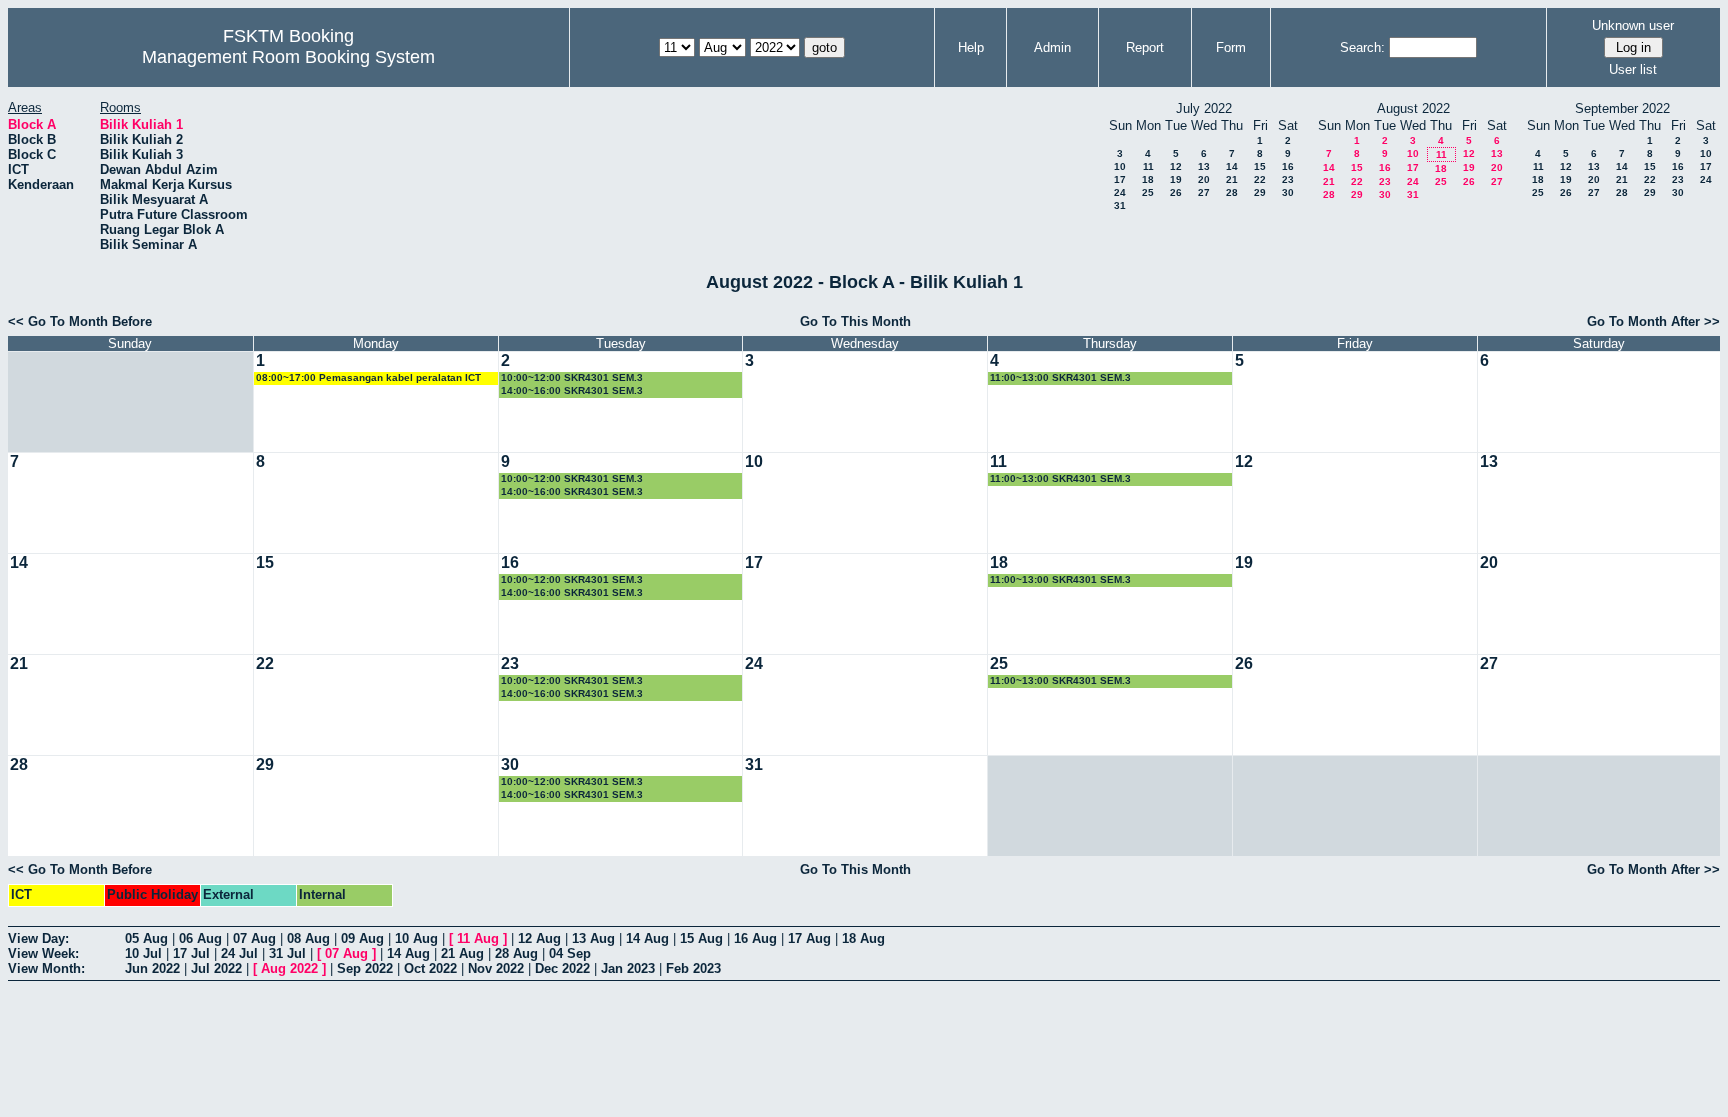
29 (1260, 192)
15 (1260, 166)
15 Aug (701, 938)
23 (1288, 179)
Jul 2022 (216, 968)
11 (1148, 166)
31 (1120, 205)
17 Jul (191, 953)
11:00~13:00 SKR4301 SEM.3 (1060, 377)
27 (1204, 192)
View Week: (43, 953)
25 (1148, 192)
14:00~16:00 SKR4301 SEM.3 (572, 390)
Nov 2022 (496, 968)
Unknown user (1633, 25)
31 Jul (287, 953)
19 (1176, 179)
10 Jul (143, 953)
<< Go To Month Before (80, 321)
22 (1260, 179)
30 (1288, 192)
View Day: (38, 938)
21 (1232, 179)
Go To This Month (855, 321)
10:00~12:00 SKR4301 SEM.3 (572, 377)
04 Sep (570, 953)
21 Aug (462, 953)
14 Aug (647, 938)
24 (1120, 192)
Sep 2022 (365, 968)
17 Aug (809, 938)
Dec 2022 (562, 968)
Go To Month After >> (1653, 321)
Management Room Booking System (288, 57)
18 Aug (863, 938)
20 (1204, 179)
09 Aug (362, 938)
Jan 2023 (628, 968)
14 (1232, 166)
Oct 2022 (430, 968)
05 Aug (146, 938)
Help (971, 47)
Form (1231, 47)
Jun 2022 (152, 968)
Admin (1052, 47)
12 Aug (539, 938)
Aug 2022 (289, 968)
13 (1204, 166)
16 (1288, 166)
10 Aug (416, 938)
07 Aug (254, 938)
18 (1148, 179)
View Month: (46, 968)
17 (1120, 179)
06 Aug (200, 938)
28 (1232, 192)
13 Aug (593, 938)
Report (1145, 47)
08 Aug (308, 938)
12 (1176, 166)
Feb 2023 (693, 968)
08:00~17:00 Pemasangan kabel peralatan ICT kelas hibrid (368, 378)
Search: (1362, 47)
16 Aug (755, 938)
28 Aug (516, 953)
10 (1120, 166)
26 (1176, 192)
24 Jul (239, 953)
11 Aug (478, 938)
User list (1633, 69)
